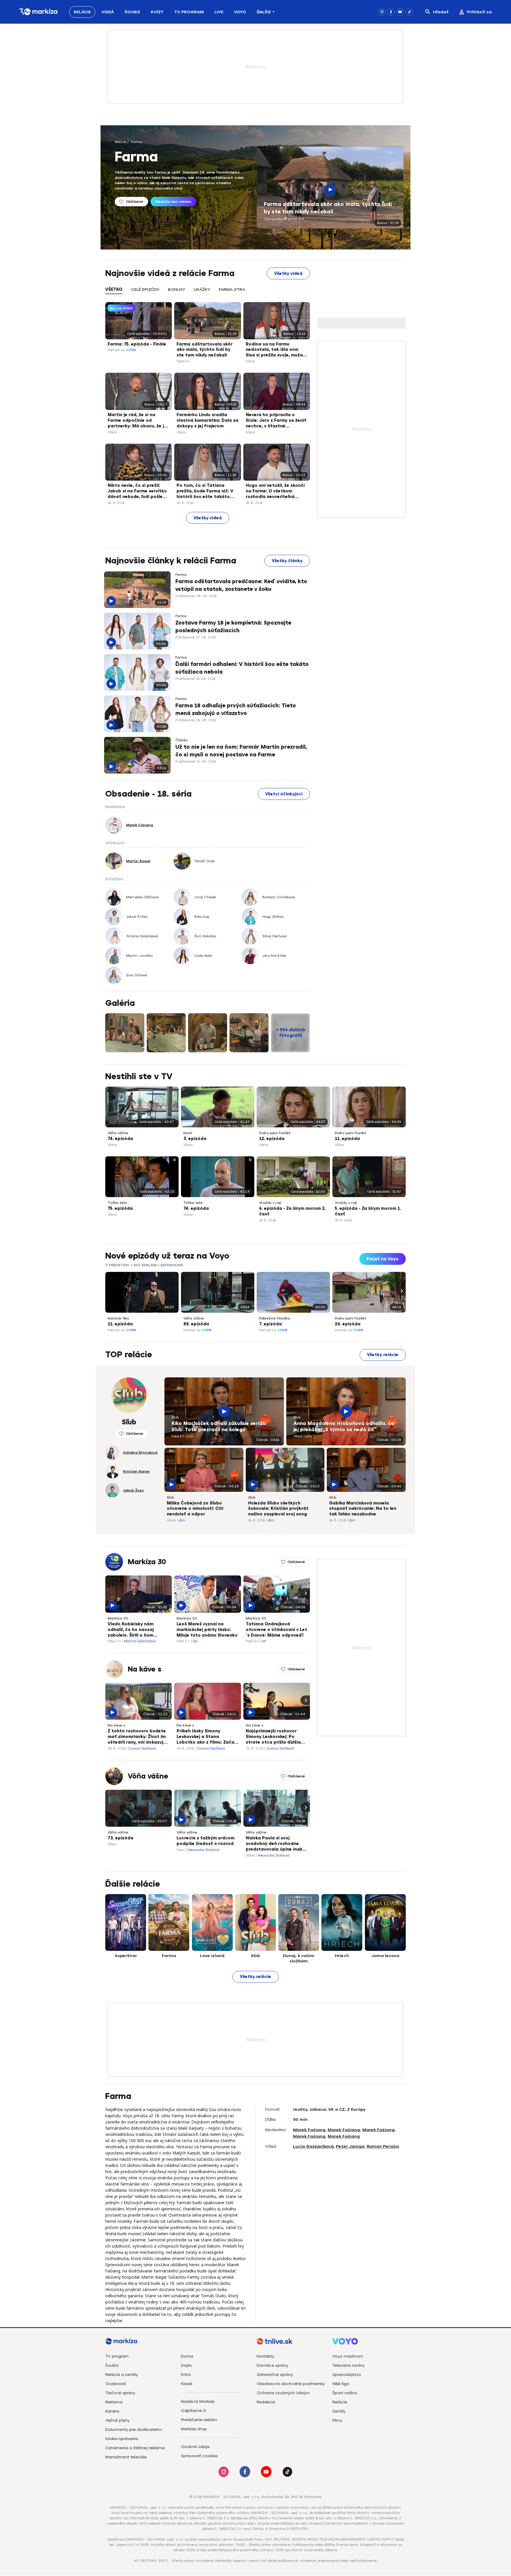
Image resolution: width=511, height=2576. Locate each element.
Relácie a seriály (122, 2375)
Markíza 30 (147, 1562)
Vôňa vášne (118, 1133)
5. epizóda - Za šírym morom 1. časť (368, 1211)
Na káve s (145, 1669)
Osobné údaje (195, 2447)
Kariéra (112, 2411)
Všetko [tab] (114, 290)
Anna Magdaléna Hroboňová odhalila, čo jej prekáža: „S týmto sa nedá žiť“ (344, 1427)
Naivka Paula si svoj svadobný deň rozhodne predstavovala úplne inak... (276, 1844)
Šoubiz (132, 12)
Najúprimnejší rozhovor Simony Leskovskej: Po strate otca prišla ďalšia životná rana (273, 1737)
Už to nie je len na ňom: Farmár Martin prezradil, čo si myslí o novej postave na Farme (241, 751)
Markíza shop (194, 2429)
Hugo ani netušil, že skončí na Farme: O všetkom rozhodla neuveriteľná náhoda (275, 492)
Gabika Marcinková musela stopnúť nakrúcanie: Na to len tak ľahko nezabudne (363, 1509)
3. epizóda (195, 1139)
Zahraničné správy (275, 2375)
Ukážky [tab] (202, 290)
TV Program (189, 12)
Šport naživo (345, 2393)
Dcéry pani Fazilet (275, 1133)
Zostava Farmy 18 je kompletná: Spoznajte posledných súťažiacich (233, 626)
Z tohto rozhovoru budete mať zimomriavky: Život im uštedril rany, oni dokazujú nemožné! (137, 1737)
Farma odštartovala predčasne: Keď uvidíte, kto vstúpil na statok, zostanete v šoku (241, 585)
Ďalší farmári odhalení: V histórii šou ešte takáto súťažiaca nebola (242, 668)
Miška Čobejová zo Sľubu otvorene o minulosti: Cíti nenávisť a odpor (195, 1509)
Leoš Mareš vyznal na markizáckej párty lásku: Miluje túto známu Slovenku (207, 1630)
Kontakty (265, 2356)
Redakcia (266, 2402)
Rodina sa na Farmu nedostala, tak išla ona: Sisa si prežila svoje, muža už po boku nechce (274, 350)
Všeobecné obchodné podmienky (291, 2384)
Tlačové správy (120, 2393)
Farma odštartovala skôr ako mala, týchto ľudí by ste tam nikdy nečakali (328, 208)
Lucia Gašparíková (313, 2146)
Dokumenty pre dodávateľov (134, 2430)
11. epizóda (347, 1139)
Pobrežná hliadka (275, 1318)
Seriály (339, 2411)
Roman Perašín (383, 2146)
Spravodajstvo (347, 2375)
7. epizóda (270, 1324)
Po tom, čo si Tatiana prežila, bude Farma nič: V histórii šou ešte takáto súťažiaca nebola (205, 492)
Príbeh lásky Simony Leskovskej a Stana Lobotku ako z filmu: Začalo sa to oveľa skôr (207, 1737)
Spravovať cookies (199, 2456)
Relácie (82, 12)
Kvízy (157, 12)
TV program (117, 2356)
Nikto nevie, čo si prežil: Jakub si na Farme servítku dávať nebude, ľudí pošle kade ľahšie (137, 492)
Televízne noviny (348, 2365)
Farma (136, 142)
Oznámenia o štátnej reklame (135, 2448)
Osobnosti (116, 2384)
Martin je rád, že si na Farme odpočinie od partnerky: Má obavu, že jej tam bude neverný (138, 421)
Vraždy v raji (270, 1203)
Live (219, 12)
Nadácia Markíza (198, 2401)
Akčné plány (117, 2420)
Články (182, 740)
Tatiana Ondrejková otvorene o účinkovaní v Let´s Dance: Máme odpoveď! (276, 1630)
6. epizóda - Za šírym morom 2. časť (292, 1211)
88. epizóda (196, 1324)
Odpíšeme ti (193, 2411)
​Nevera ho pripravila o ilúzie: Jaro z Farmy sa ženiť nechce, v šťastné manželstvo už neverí (276, 421)
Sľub (175, 1417)
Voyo (240, 12)
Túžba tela (117, 1203)
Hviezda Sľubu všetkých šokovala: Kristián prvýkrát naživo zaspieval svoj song (278, 1509)
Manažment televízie (126, 2457)
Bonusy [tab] (177, 290)
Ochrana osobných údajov (283, 2393)
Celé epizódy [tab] (145, 290)
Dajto (186, 2365)
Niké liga (341, 2384)
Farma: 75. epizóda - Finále (137, 344)
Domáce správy (272, 2365)
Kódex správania (122, 2439)
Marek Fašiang (309, 2130)
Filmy (337, 2420)
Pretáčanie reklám (199, 2420)
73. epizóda (121, 1838)
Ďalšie (264, 12)
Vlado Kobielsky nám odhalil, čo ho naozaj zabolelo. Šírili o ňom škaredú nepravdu (131, 1630)
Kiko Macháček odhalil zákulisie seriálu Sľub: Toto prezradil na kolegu (219, 1427)
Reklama (114, 2402)
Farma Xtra (232, 290)
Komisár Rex (118, 1318)
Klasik (187, 2384)
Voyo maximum (348, 2356)
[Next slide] (401, 1291)
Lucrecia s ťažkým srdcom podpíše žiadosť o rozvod (206, 1841)
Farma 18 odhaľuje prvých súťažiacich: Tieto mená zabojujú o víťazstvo (236, 709)
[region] (208, 293)
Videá (108, 12)
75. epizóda (120, 1208)
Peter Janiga (350, 2146)
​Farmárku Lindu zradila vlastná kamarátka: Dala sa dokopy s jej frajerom (207, 420)
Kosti (188, 1133)
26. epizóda (348, 1324)
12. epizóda (272, 1139)
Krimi (186, 2375)
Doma (187, 2356)
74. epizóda (120, 1139)
